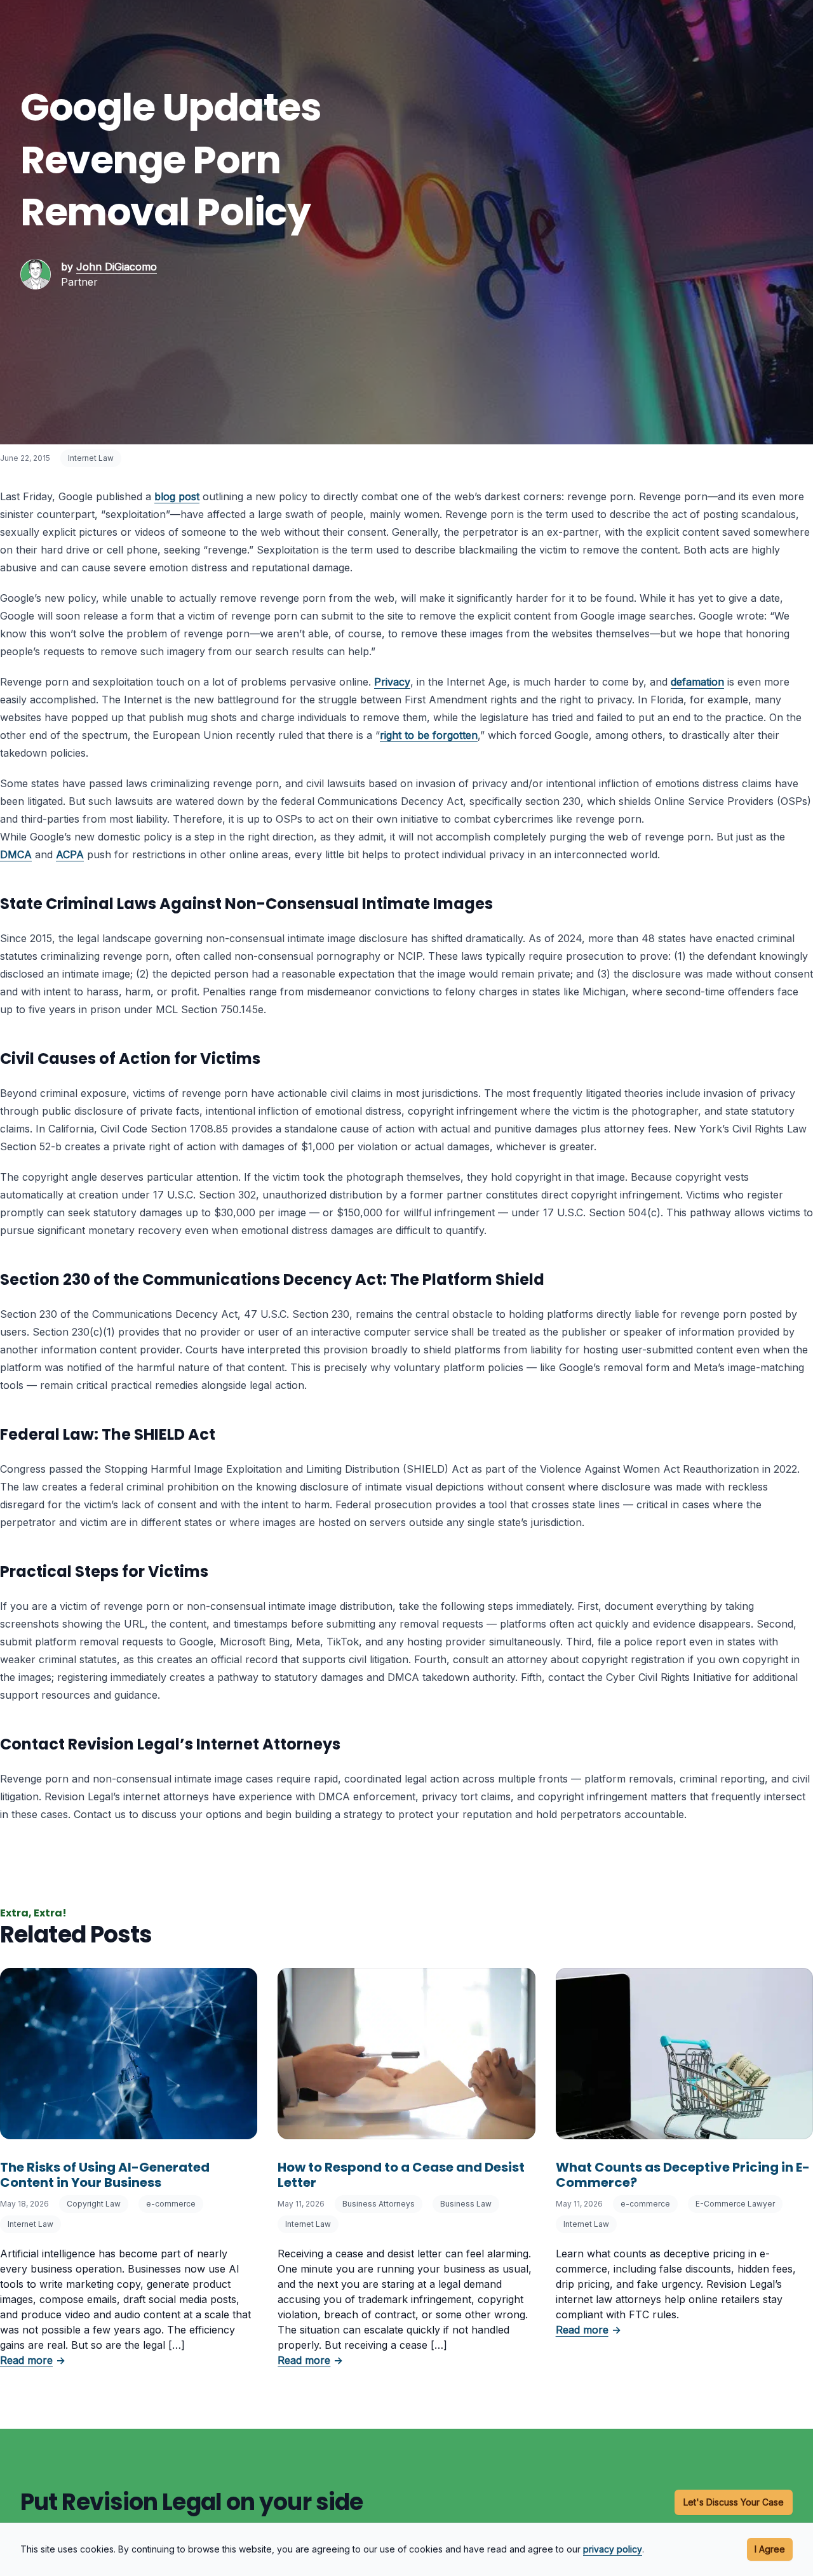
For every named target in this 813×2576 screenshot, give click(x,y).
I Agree (770, 2549)
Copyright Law (94, 2204)
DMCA (16, 854)
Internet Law (91, 458)
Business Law (466, 2204)
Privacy (392, 682)
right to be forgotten (429, 735)
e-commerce (171, 2204)
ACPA (70, 854)
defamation (697, 682)
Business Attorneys (379, 2204)
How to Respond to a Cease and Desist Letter (401, 2175)
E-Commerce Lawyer (735, 2204)
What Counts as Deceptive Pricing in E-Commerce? (683, 2175)
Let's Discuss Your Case (734, 2502)
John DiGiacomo (117, 267)
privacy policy (613, 2549)
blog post (177, 496)
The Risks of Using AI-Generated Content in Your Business (105, 2175)
